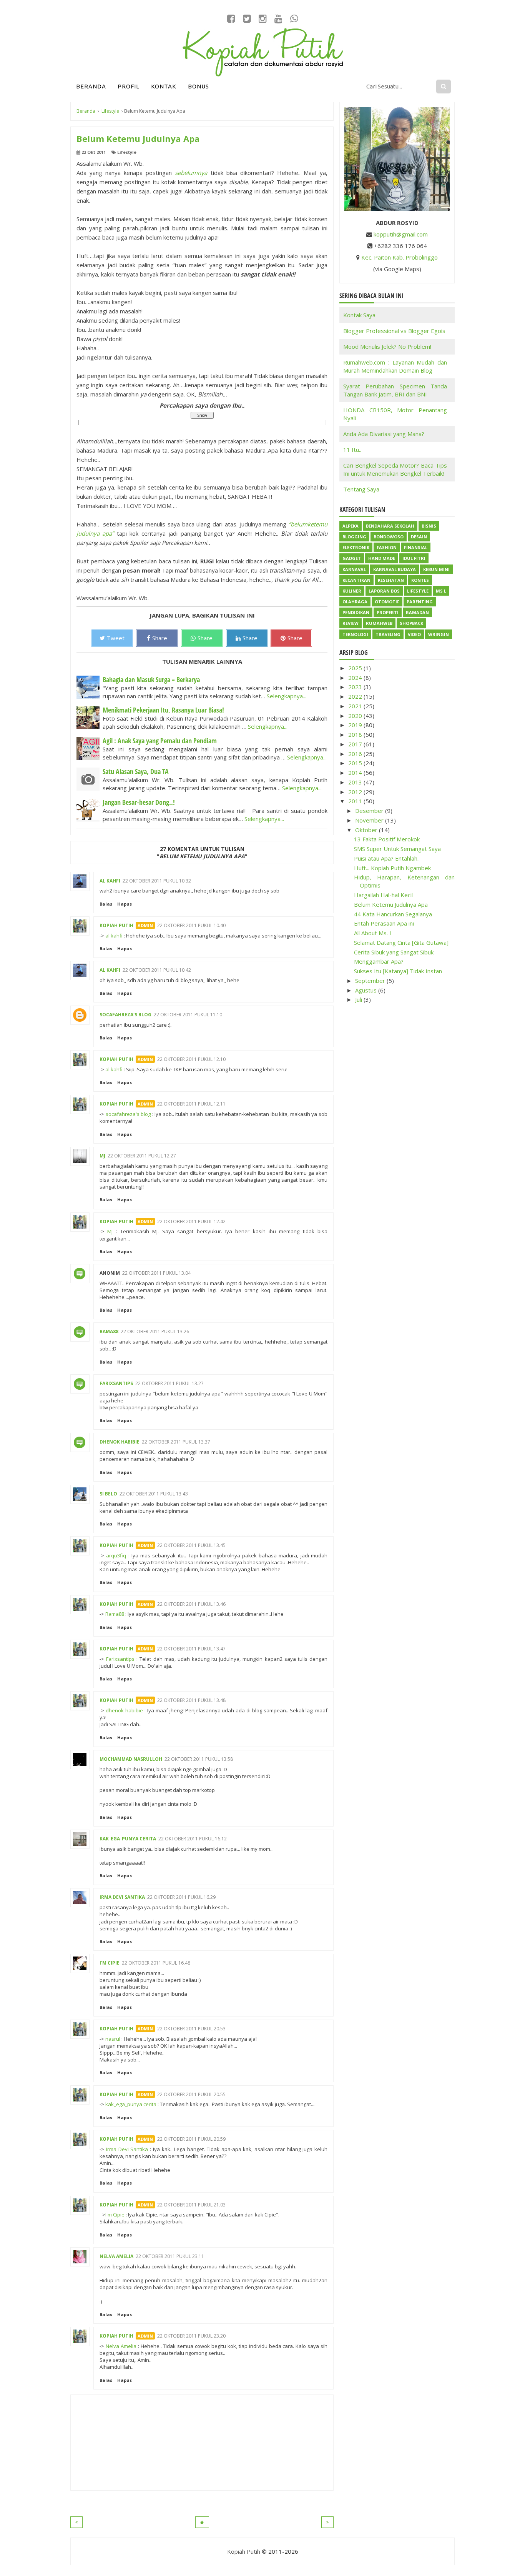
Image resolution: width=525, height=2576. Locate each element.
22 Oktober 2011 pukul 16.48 (156, 1963)
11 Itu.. (352, 450)
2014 (356, 773)
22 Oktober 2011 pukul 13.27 (169, 1383)
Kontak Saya (359, 315)
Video (414, 634)
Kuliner (352, 591)
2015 (356, 763)
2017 (356, 744)
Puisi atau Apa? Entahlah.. (387, 858)
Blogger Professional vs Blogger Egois (394, 331)
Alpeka (351, 526)
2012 (356, 792)
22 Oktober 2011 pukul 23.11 (170, 2256)
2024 (356, 678)
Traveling (388, 634)
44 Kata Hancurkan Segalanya (393, 914)
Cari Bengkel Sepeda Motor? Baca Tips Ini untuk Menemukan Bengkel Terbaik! (395, 469)
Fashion (387, 547)
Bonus (199, 86)
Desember (370, 811)
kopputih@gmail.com (401, 234)
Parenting (420, 602)
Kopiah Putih (116, 925)
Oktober (367, 830)
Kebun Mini (436, 569)
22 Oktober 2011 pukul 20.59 (191, 2139)
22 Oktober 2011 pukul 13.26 (155, 1331)
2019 (356, 725)
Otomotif (387, 602)
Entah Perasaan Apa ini (384, 923)
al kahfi (110, 881)
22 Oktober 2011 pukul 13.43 (154, 1494)
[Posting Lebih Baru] (76, 2522)
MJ (102, 1156)
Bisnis (429, 526)
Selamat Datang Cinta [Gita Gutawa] (401, 942)
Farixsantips (116, 1383)
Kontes (420, 580)
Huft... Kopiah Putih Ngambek (392, 868)
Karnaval (354, 569)
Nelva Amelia (116, 2256)
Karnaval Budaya (395, 569)
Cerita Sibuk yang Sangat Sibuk (394, 952)
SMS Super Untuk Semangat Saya (397, 849)
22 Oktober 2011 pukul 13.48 (191, 1700)
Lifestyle (127, 152)
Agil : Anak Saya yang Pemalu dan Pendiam (160, 741)
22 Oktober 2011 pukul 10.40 (191, 925)
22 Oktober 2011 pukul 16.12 (193, 1839)
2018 (356, 734)
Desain (419, 537)
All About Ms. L (373, 933)
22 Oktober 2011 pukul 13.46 (191, 1604)
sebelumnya (191, 173)
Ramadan (417, 612)
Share (160, 638)
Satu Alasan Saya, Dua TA (136, 771)
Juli (359, 999)
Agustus (367, 990)
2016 (356, 754)
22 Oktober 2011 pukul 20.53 (191, 2029)
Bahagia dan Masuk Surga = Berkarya (151, 679)
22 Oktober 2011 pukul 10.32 (157, 881)
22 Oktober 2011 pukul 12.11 (191, 1104)
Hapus (125, 904)
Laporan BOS (384, 591)
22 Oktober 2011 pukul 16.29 (181, 1897)
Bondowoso (389, 537)
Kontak (164, 86)
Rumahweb (379, 623)
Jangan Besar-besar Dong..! (139, 802)
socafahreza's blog (125, 1015)
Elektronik (356, 547)
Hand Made (382, 558)
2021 (356, 706)
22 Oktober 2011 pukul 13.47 (191, 1649)
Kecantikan (356, 580)
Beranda (91, 86)
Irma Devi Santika (122, 1897)
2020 (356, 716)
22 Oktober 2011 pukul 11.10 (188, 1015)
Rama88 (109, 1331)
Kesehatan (391, 580)
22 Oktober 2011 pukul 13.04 (156, 1273)
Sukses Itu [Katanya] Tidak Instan (398, 971)
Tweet (116, 638)
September (371, 981)
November (370, 820)
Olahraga (355, 602)
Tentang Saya (361, 489)
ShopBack (411, 623)
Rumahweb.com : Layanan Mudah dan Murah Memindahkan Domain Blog (395, 366)
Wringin (439, 634)
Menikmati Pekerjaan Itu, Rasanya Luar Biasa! (163, 710)
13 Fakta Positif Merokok (387, 839)
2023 (356, 687)
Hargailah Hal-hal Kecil (383, 895)
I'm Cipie (110, 1963)
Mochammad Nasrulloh (131, 1759)
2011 (356, 801)
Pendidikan (356, 612)
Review (351, 623)
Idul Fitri (414, 558)
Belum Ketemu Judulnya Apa (391, 904)
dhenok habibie (120, 1442)
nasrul (113, 2039)
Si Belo (108, 1494)
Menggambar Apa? (379, 961)
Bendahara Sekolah (390, 526)
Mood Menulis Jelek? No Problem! (387, 346)
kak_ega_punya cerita (128, 1839)
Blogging (354, 537)
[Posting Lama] (327, 2522)
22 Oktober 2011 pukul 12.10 (191, 1059)
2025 (356, 668)
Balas (106, 904)
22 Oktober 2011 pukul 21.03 (191, 2205)
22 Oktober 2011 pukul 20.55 (191, 2094)
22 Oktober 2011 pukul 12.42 (191, 1221)
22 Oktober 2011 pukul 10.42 (157, 970)
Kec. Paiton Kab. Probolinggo (400, 257)
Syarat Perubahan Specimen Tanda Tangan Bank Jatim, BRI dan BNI (395, 390)
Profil (129, 86)
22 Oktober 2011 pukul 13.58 (199, 1759)
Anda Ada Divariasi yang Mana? (384, 434)
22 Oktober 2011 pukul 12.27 (142, 1156)
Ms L (441, 591)
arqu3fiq (116, 1555)
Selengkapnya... (287, 696)
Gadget (352, 558)
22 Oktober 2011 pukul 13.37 (176, 1442)
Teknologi (355, 634)
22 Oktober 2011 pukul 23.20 (191, 2336)
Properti (388, 612)
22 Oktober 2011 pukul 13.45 (191, 1545)
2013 (356, 782)
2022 (356, 696)
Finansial (416, 547)
